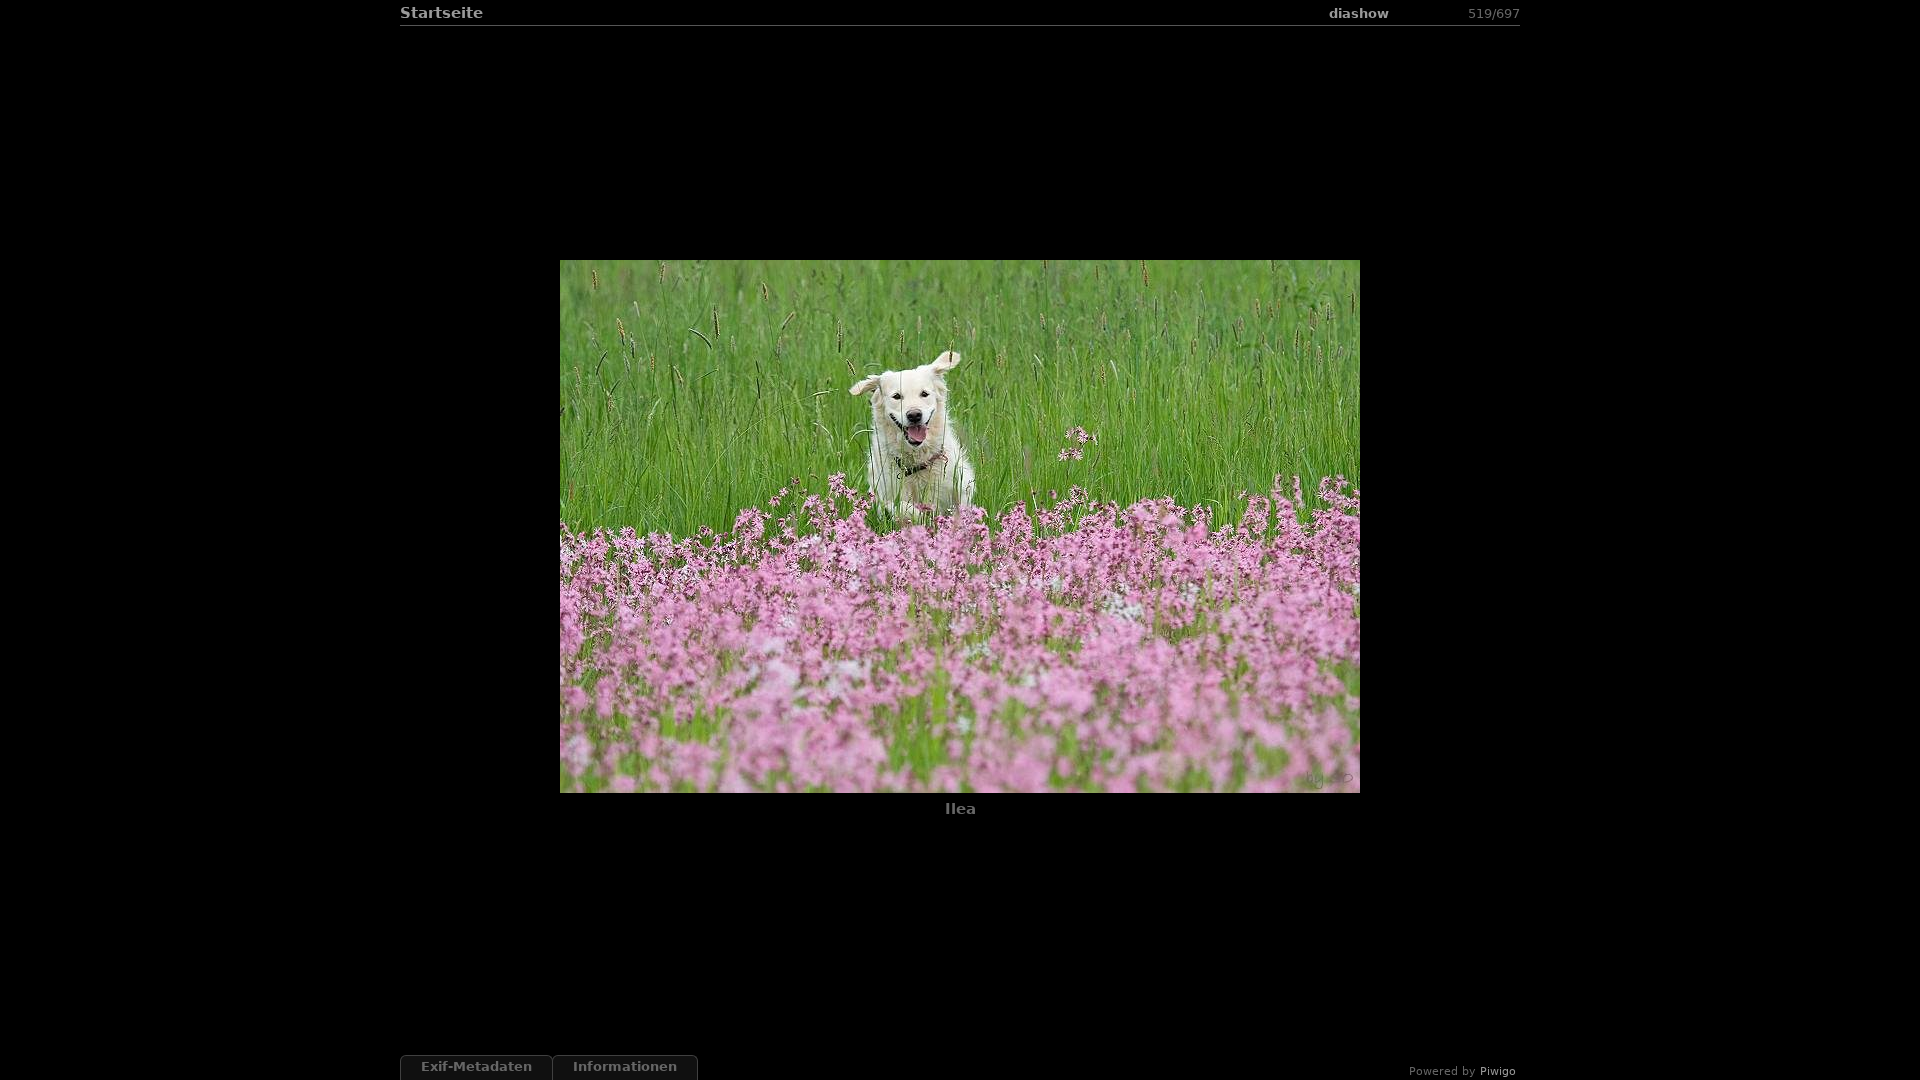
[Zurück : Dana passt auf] (1432, 13)
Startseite (441, 13)
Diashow (1359, 13)
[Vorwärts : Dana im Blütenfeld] (1456, 13)
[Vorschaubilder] (1408, 13)
